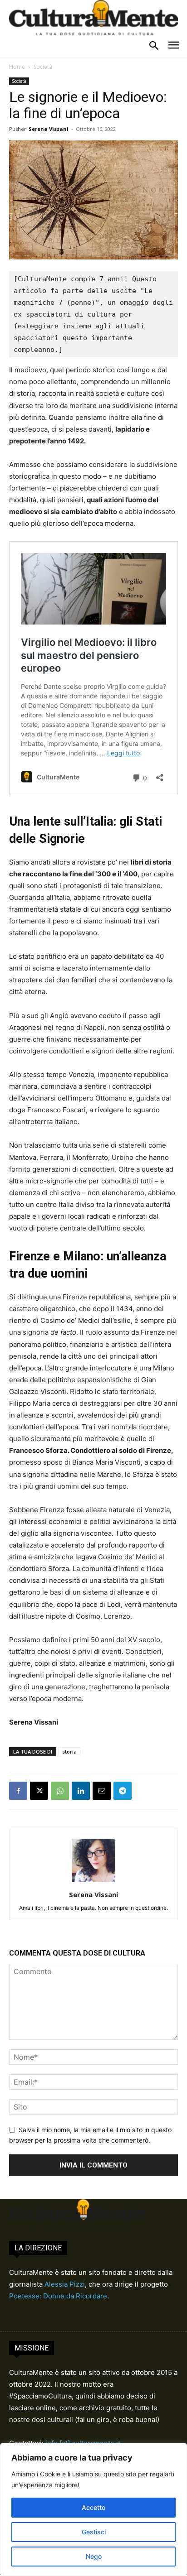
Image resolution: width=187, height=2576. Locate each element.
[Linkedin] (81, 1791)
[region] (93, 2509)
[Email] (102, 1791)
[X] (39, 1791)
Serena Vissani (49, 129)
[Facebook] (18, 1791)
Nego (94, 2556)
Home (17, 67)
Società (43, 67)
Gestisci (94, 2532)
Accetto (93, 2507)
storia (69, 1752)
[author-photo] (93, 1882)
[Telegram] (123, 1791)
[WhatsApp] (60, 1791)
